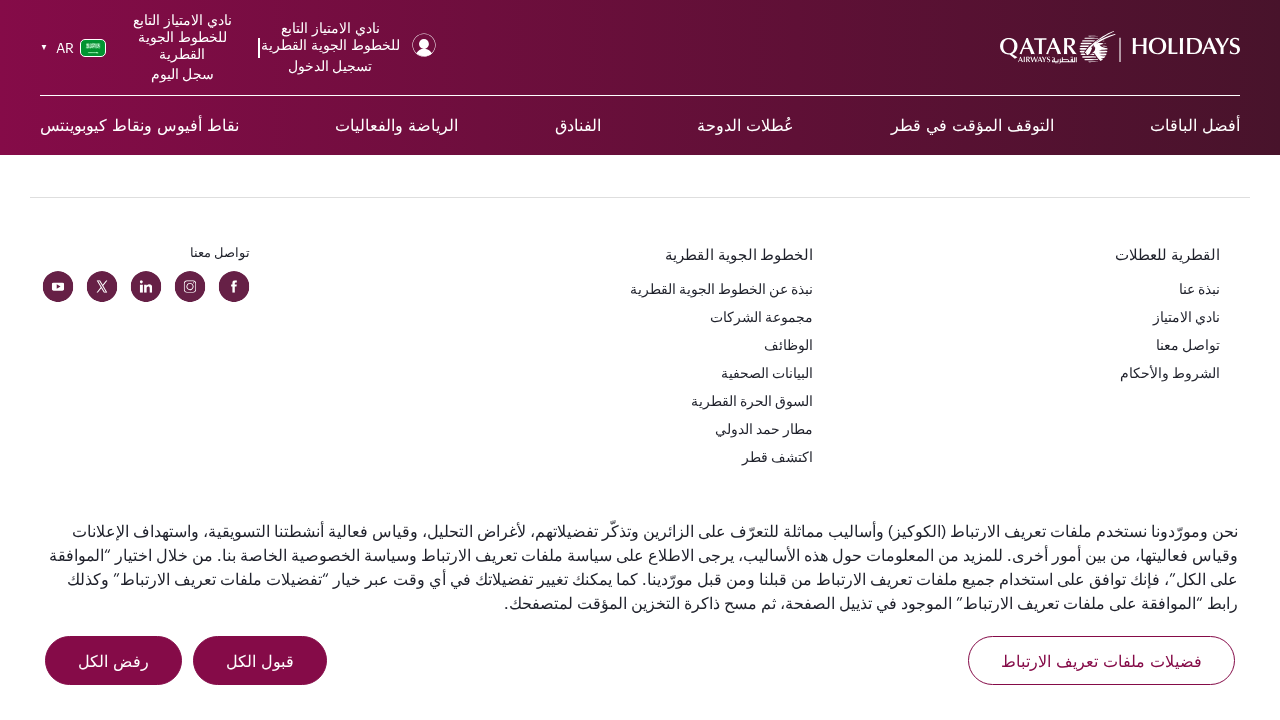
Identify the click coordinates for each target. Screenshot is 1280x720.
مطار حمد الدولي (764, 428)
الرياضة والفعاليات (396, 125)
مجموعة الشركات (761, 316)
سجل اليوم (182, 74)
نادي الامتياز (1186, 316)
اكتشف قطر (777, 456)
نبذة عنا (1199, 288)
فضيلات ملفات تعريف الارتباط (1101, 661)
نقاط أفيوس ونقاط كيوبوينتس (139, 125)
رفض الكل (113, 661)
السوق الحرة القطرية (752, 400)
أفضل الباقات (1195, 125)
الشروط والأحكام (1170, 372)
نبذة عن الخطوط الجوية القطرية (721, 288)
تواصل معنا (1188, 344)
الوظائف (788, 344)
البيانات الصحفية (767, 372)
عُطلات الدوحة (745, 125)
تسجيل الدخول (330, 66)
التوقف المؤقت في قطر (972, 125)
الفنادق (578, 125)
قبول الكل (260, 661)
